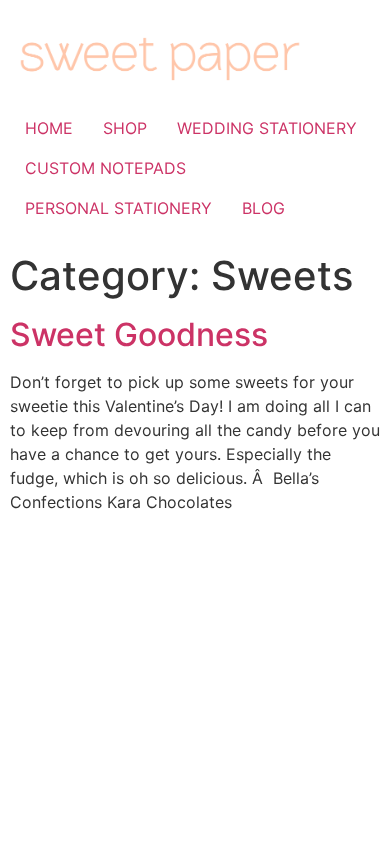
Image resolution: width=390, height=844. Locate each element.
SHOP (125, 128)
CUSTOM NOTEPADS (105, 168)
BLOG (263, 208)
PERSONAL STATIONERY (118, 208)
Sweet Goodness (139, 334)
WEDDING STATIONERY (267, 128)
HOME (49, 128)
